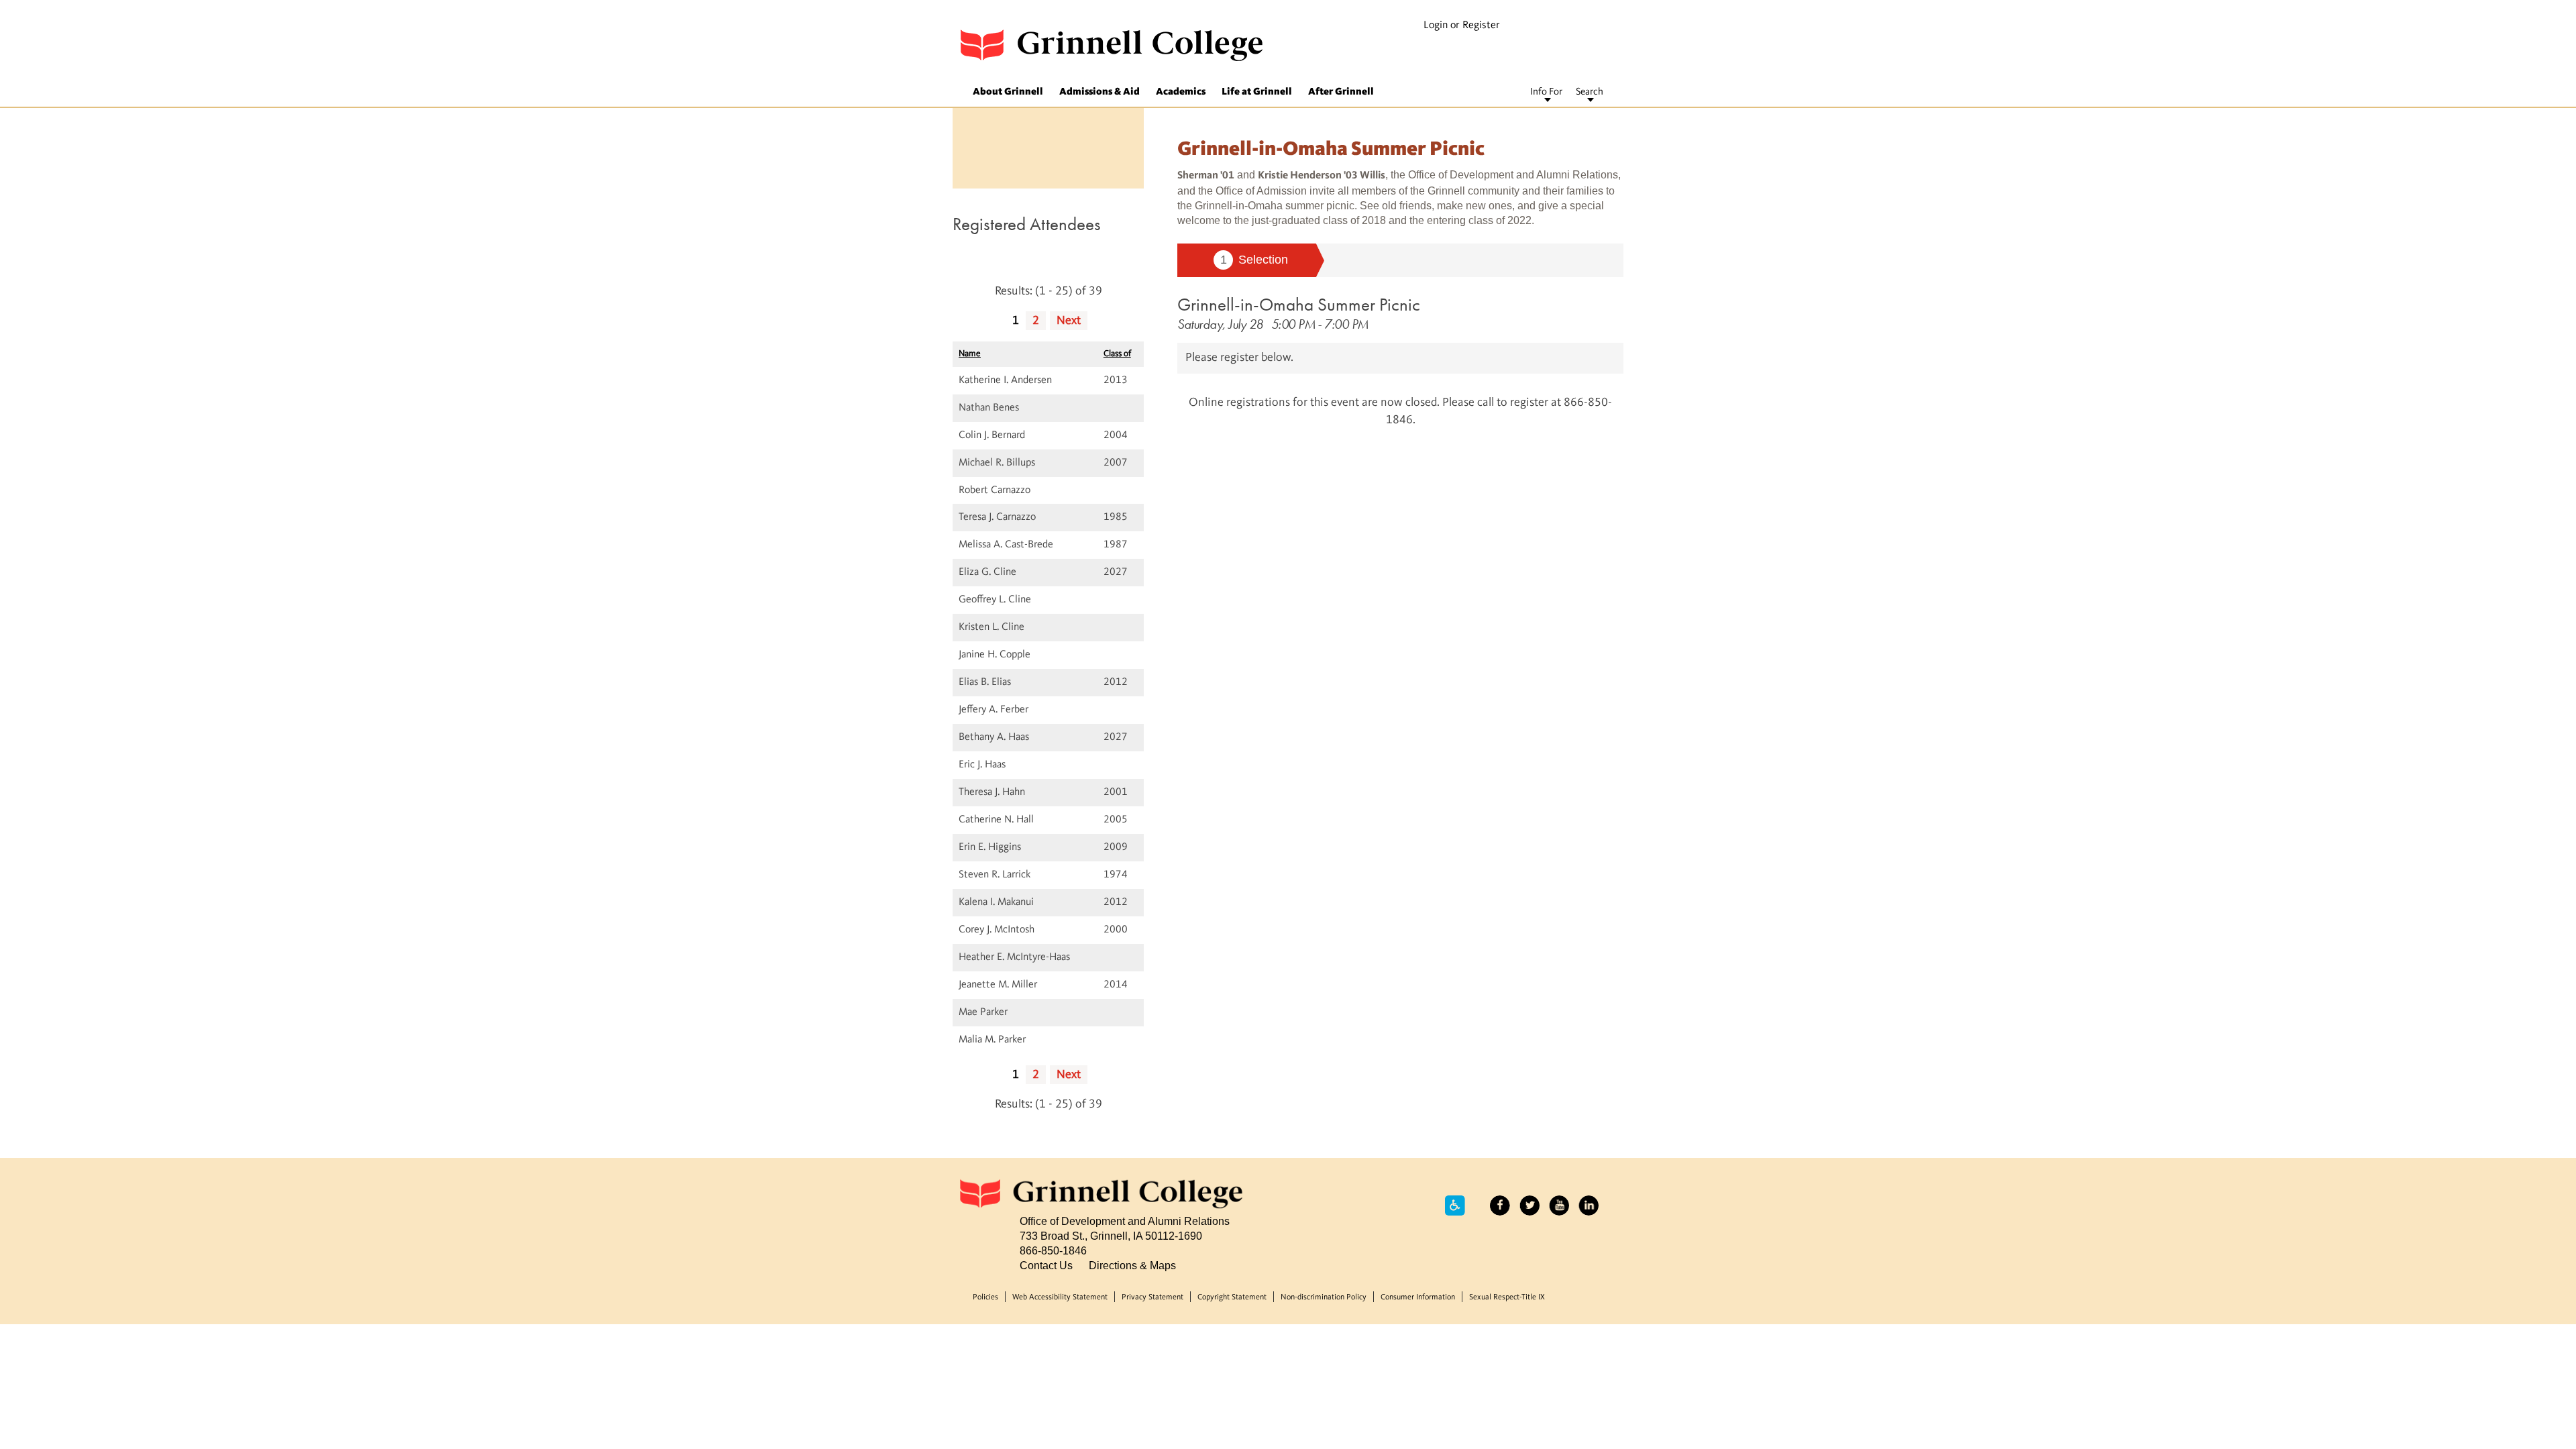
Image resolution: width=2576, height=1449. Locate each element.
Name (970, 354)
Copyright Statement (1232, 1297)
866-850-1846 (1053, 1250)
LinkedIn (1589, 1205)
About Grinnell (1008, 92)
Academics (1181, 92)
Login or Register (1462, 25)
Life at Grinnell (1257, 92)
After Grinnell (1341, 92)
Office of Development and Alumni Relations (1125, 1221)
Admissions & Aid (1099, 92)
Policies (985, 1297)
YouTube (1559, 1205)
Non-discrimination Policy (1324, 1297)
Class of (1117, 354)
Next (1069, 321)
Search (1590, 92)
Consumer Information (1418, 1297)
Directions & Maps (1132, 1265)
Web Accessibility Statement (1060, 1297)
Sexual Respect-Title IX (1507, 1297)
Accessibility (1455, 1205)
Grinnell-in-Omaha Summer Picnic (1299, 304)
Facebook (1500, 1205)
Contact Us (1046, 1265)
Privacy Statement (1152, 1297)
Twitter (1529, 1205)
